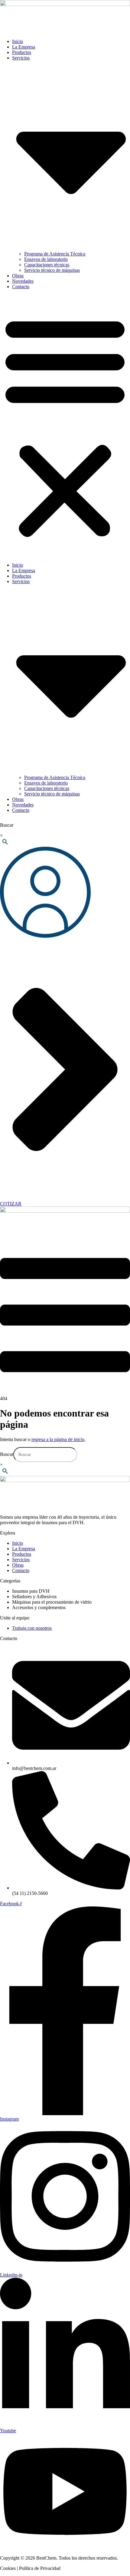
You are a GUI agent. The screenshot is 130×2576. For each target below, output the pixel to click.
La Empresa (24, 47)
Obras (18, 276)
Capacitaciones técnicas (47, 265)
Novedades (23, 281)
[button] (65, 426)
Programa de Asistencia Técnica (55, 254)
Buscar (7, 825)
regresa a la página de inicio (58, 1439)
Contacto (21, 287)
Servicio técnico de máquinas (52, 270)
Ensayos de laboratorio (46, 259)
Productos (22, 52)
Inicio (18, 41)
